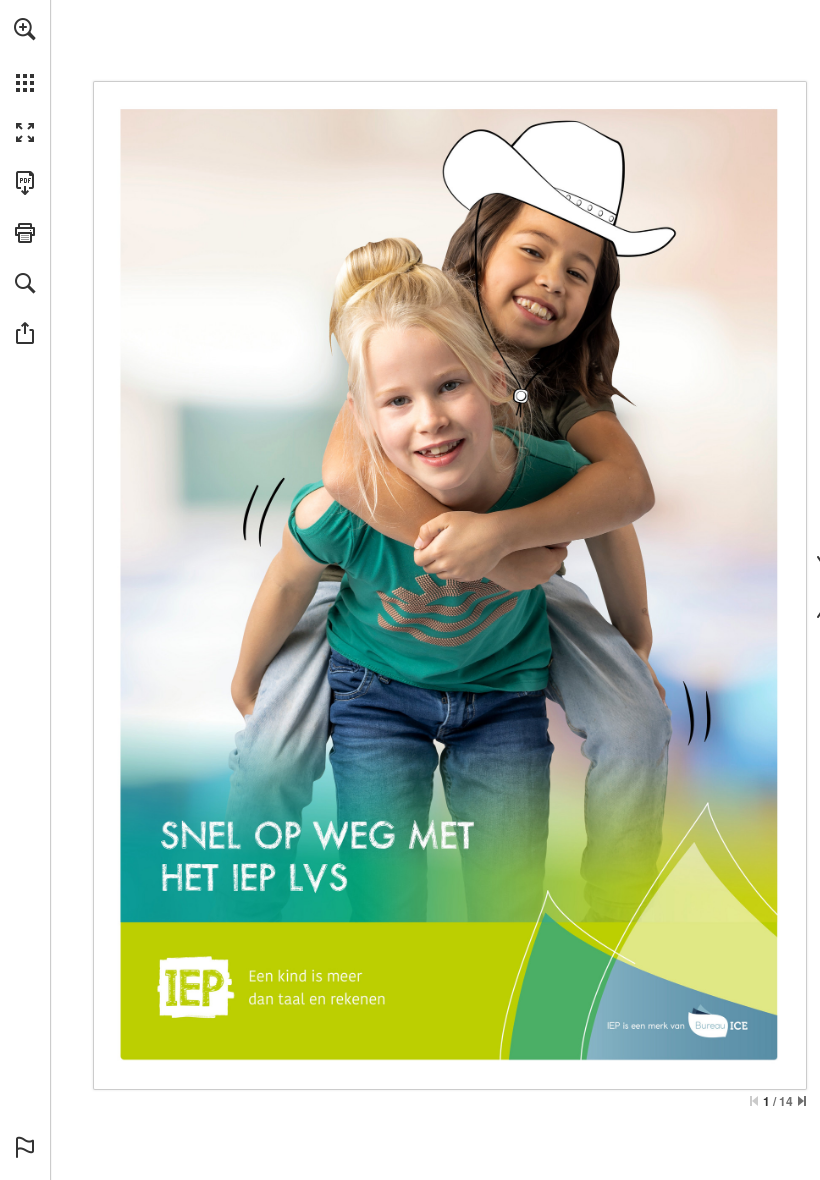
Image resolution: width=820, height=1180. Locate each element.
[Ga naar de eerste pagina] (754, 1101)
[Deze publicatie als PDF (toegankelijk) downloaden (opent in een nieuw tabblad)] (25, 183)
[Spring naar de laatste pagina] (802, 1101)
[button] (25, 29)
